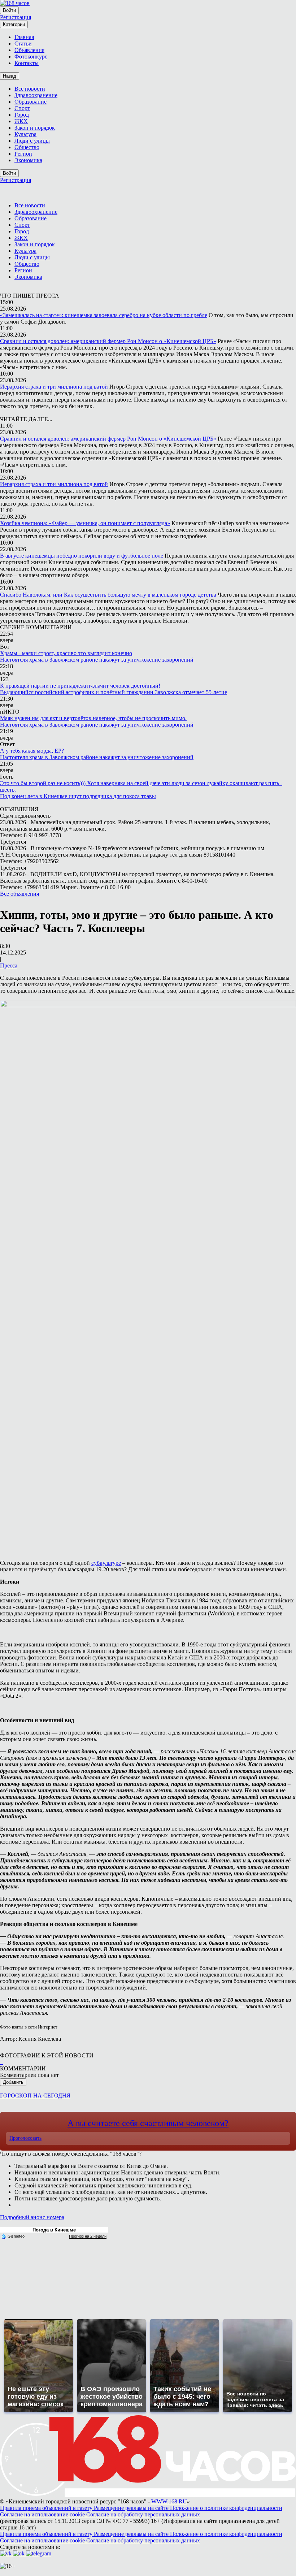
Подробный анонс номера (32, 2217)
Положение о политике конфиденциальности (226, 2508)
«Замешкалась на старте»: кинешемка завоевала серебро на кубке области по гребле (104, 315)
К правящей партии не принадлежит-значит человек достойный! (80, 686)
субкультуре (106, 1563)
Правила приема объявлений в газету (47, 2508)
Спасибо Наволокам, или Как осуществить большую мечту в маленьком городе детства (108, 595)
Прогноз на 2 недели (88, 2236)
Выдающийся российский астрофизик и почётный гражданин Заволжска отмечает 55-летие (114, 692)
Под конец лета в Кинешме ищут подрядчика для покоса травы (78, 796)
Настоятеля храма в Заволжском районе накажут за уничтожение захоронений (97, 660)
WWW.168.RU (169, 2501)
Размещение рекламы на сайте (132, 2508)
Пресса (9, 966)
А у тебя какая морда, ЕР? (32, 751)
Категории (14, 24)
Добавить (13, 2082)
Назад (10, 76)
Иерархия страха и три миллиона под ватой (54, 387)
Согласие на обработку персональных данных (143, 2514)
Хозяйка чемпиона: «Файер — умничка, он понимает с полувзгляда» (85, 523)
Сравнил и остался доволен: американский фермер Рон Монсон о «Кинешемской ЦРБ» (108, 341)
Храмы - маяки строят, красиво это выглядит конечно (66, 653)
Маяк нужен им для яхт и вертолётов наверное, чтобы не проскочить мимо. (93, 718)
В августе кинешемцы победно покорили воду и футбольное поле (82, 556)
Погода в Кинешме (54, 2230)
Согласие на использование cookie (43, 2514)
